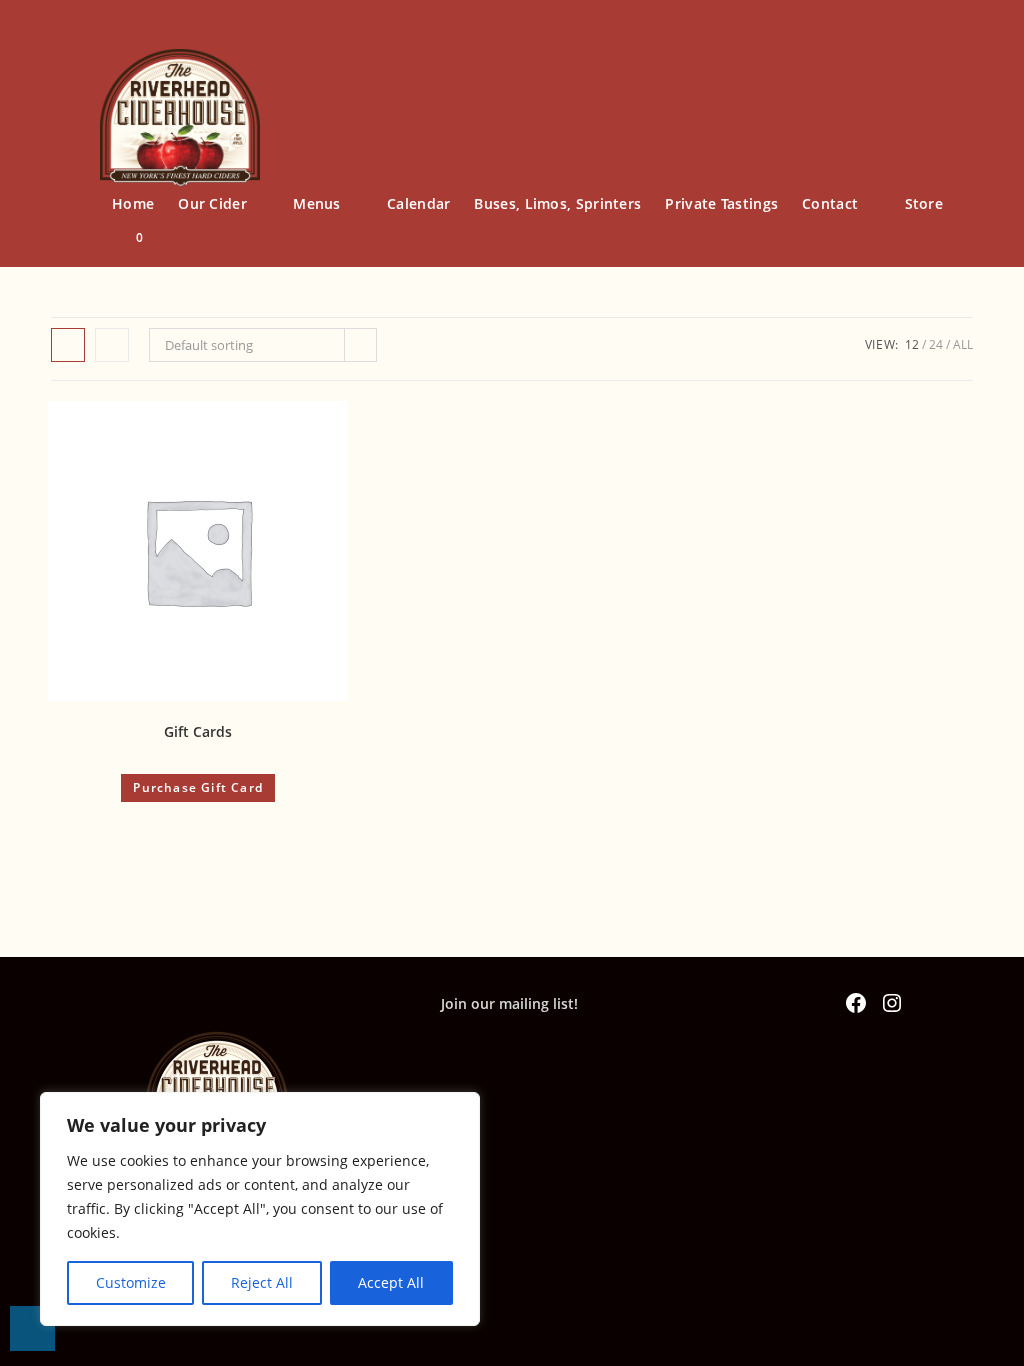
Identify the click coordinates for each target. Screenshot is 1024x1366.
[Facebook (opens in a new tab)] (921, 64)
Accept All (391, 1282)
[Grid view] (68, 345)
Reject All (262, 1282)
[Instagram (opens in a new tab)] (957, 64)
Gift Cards (198, 731)
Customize (131, 1282)
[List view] (112, 345)
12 (912, 344)
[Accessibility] (32, 1328)
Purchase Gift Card (198, 787)
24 (936, 344)
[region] (260, 1209)
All (963, 344)
